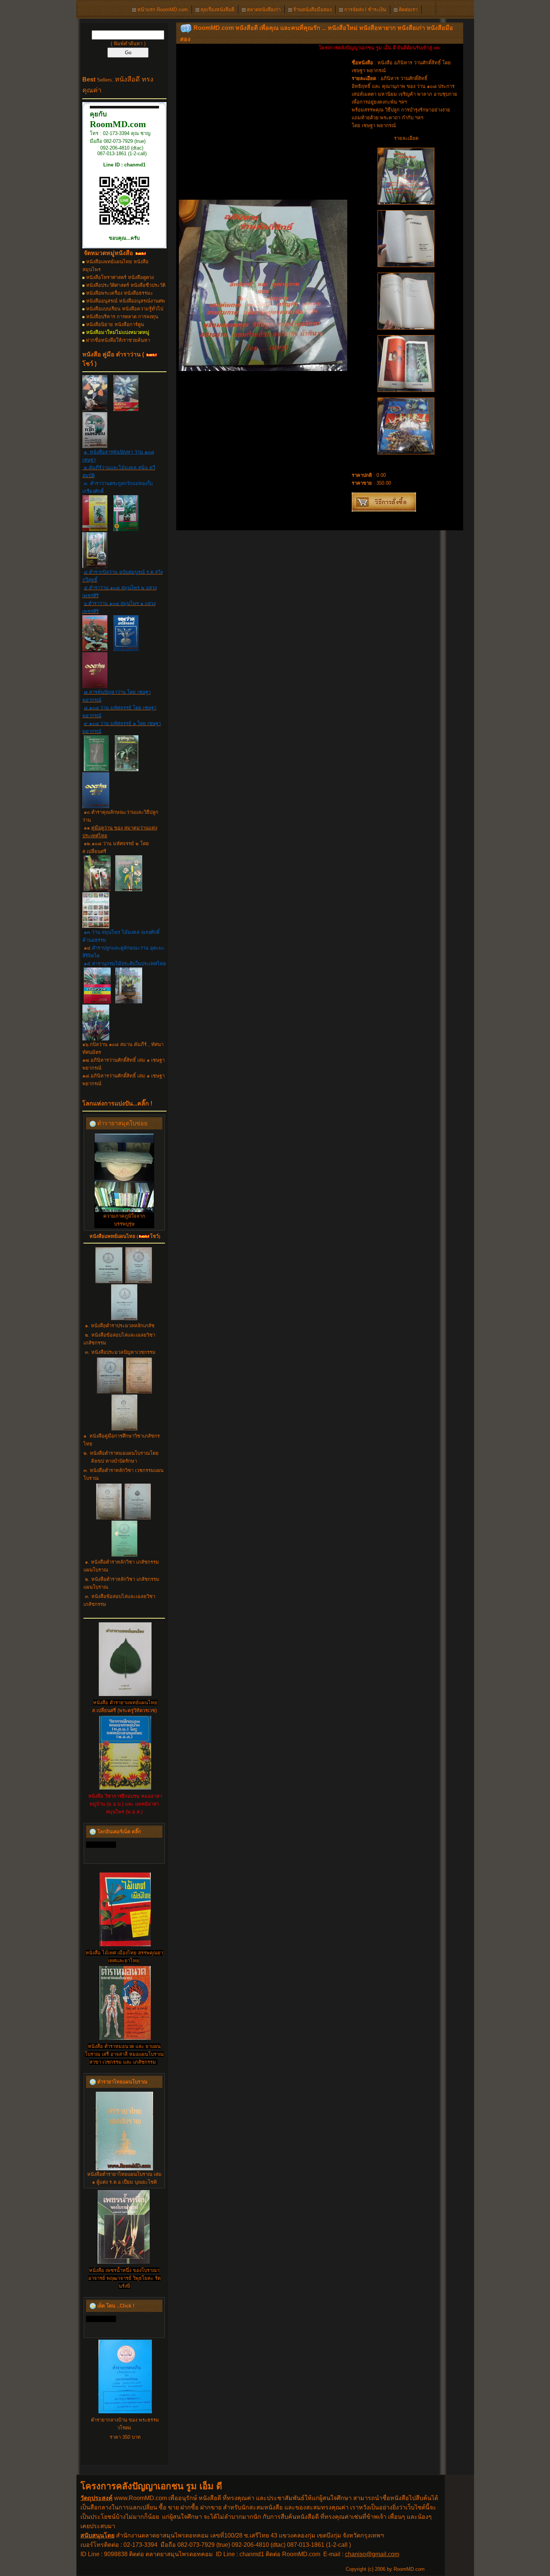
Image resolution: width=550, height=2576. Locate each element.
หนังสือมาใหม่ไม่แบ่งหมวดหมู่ (118, 332)
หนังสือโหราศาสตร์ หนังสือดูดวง (120, 277)
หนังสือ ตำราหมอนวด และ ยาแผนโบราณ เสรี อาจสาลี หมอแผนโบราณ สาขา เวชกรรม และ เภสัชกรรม (124, 2054)
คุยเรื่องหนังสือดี (217, 10)
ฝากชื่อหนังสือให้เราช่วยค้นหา (118, 340)
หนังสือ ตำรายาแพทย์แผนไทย (125, 1703)
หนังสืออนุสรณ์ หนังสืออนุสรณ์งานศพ (126, 301)
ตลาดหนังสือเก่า (263, 10)
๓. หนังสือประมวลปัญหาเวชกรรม (120, 1352)
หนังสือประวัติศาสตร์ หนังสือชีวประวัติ (126, 285)
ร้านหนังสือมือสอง (312, 10)
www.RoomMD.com (140, 2498)
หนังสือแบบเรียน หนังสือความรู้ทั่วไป (125, 309)
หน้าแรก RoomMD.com (162, 10)
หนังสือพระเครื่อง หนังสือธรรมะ (120, 293)
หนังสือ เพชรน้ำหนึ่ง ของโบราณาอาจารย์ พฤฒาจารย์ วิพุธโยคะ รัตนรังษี (124, 2278)
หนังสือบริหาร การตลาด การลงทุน (122, 317)
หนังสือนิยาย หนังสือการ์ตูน (115, 324)
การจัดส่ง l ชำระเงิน (364, 10)
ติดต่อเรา (407, 10)
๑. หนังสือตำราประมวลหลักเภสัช (120, 1326)
